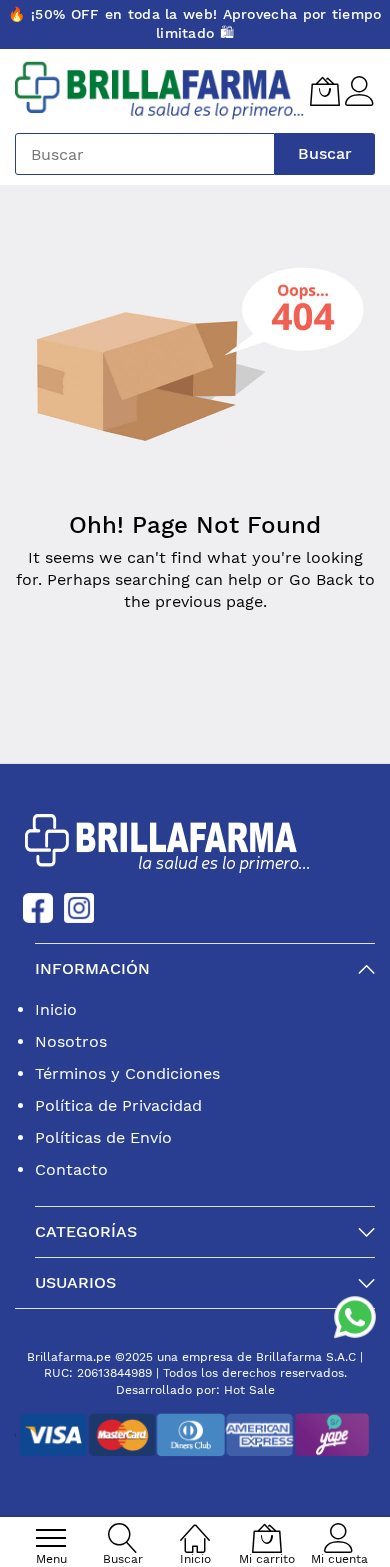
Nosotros (71, 1041)
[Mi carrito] (325, 91)
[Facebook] (38, 906)
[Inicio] (195, 1527)
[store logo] (160, 91)
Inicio (56, 1009)
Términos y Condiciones (127, 1073)
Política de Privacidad (118, 1105)
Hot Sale (249, 1390)
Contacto (71, 1169)
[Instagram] (79, 906)
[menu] (51, 1538)
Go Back (321, 579)
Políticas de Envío (103, 1137)
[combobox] (145, 154)
